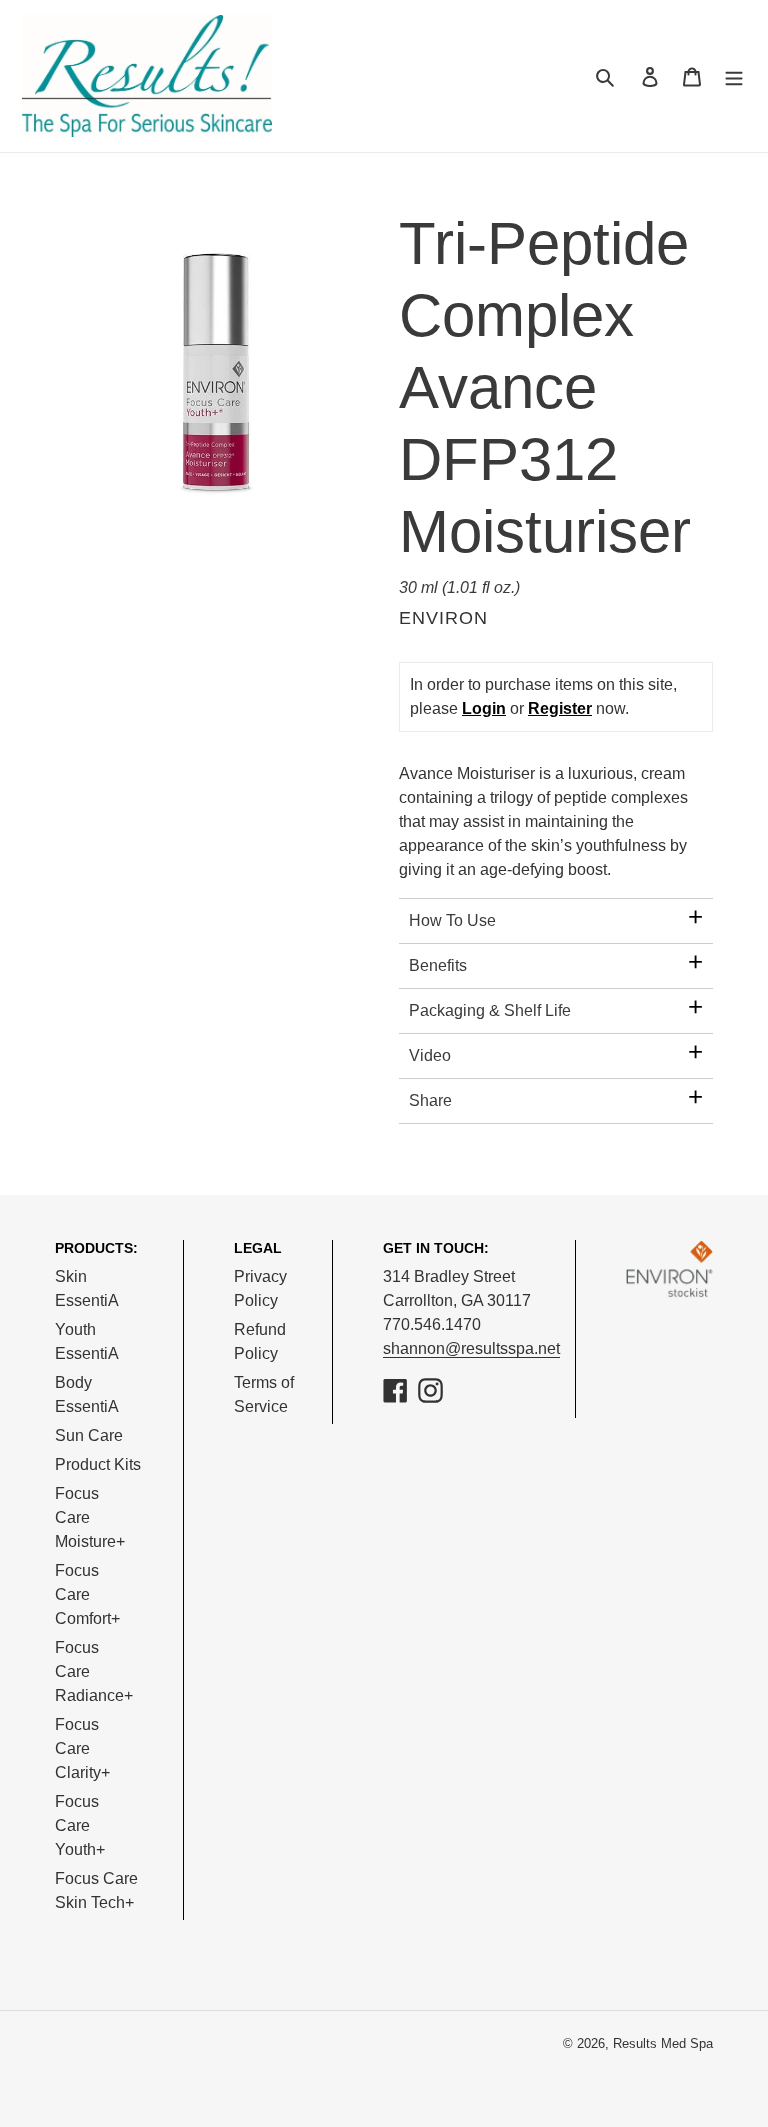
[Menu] (734, 76)
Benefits (438, 965)
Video (430, 1055)
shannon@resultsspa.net (471, 1348)
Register (560, 708)
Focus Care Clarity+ (82, 1748)
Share (430, 1100)
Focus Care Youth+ (80, 1825)
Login (484, 708)
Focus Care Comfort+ (87, 1594)
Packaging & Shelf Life (490, 1010)
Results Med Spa (663, 2043)
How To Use (452, 920)
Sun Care (89, 1435)
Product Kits (98, 1464)
